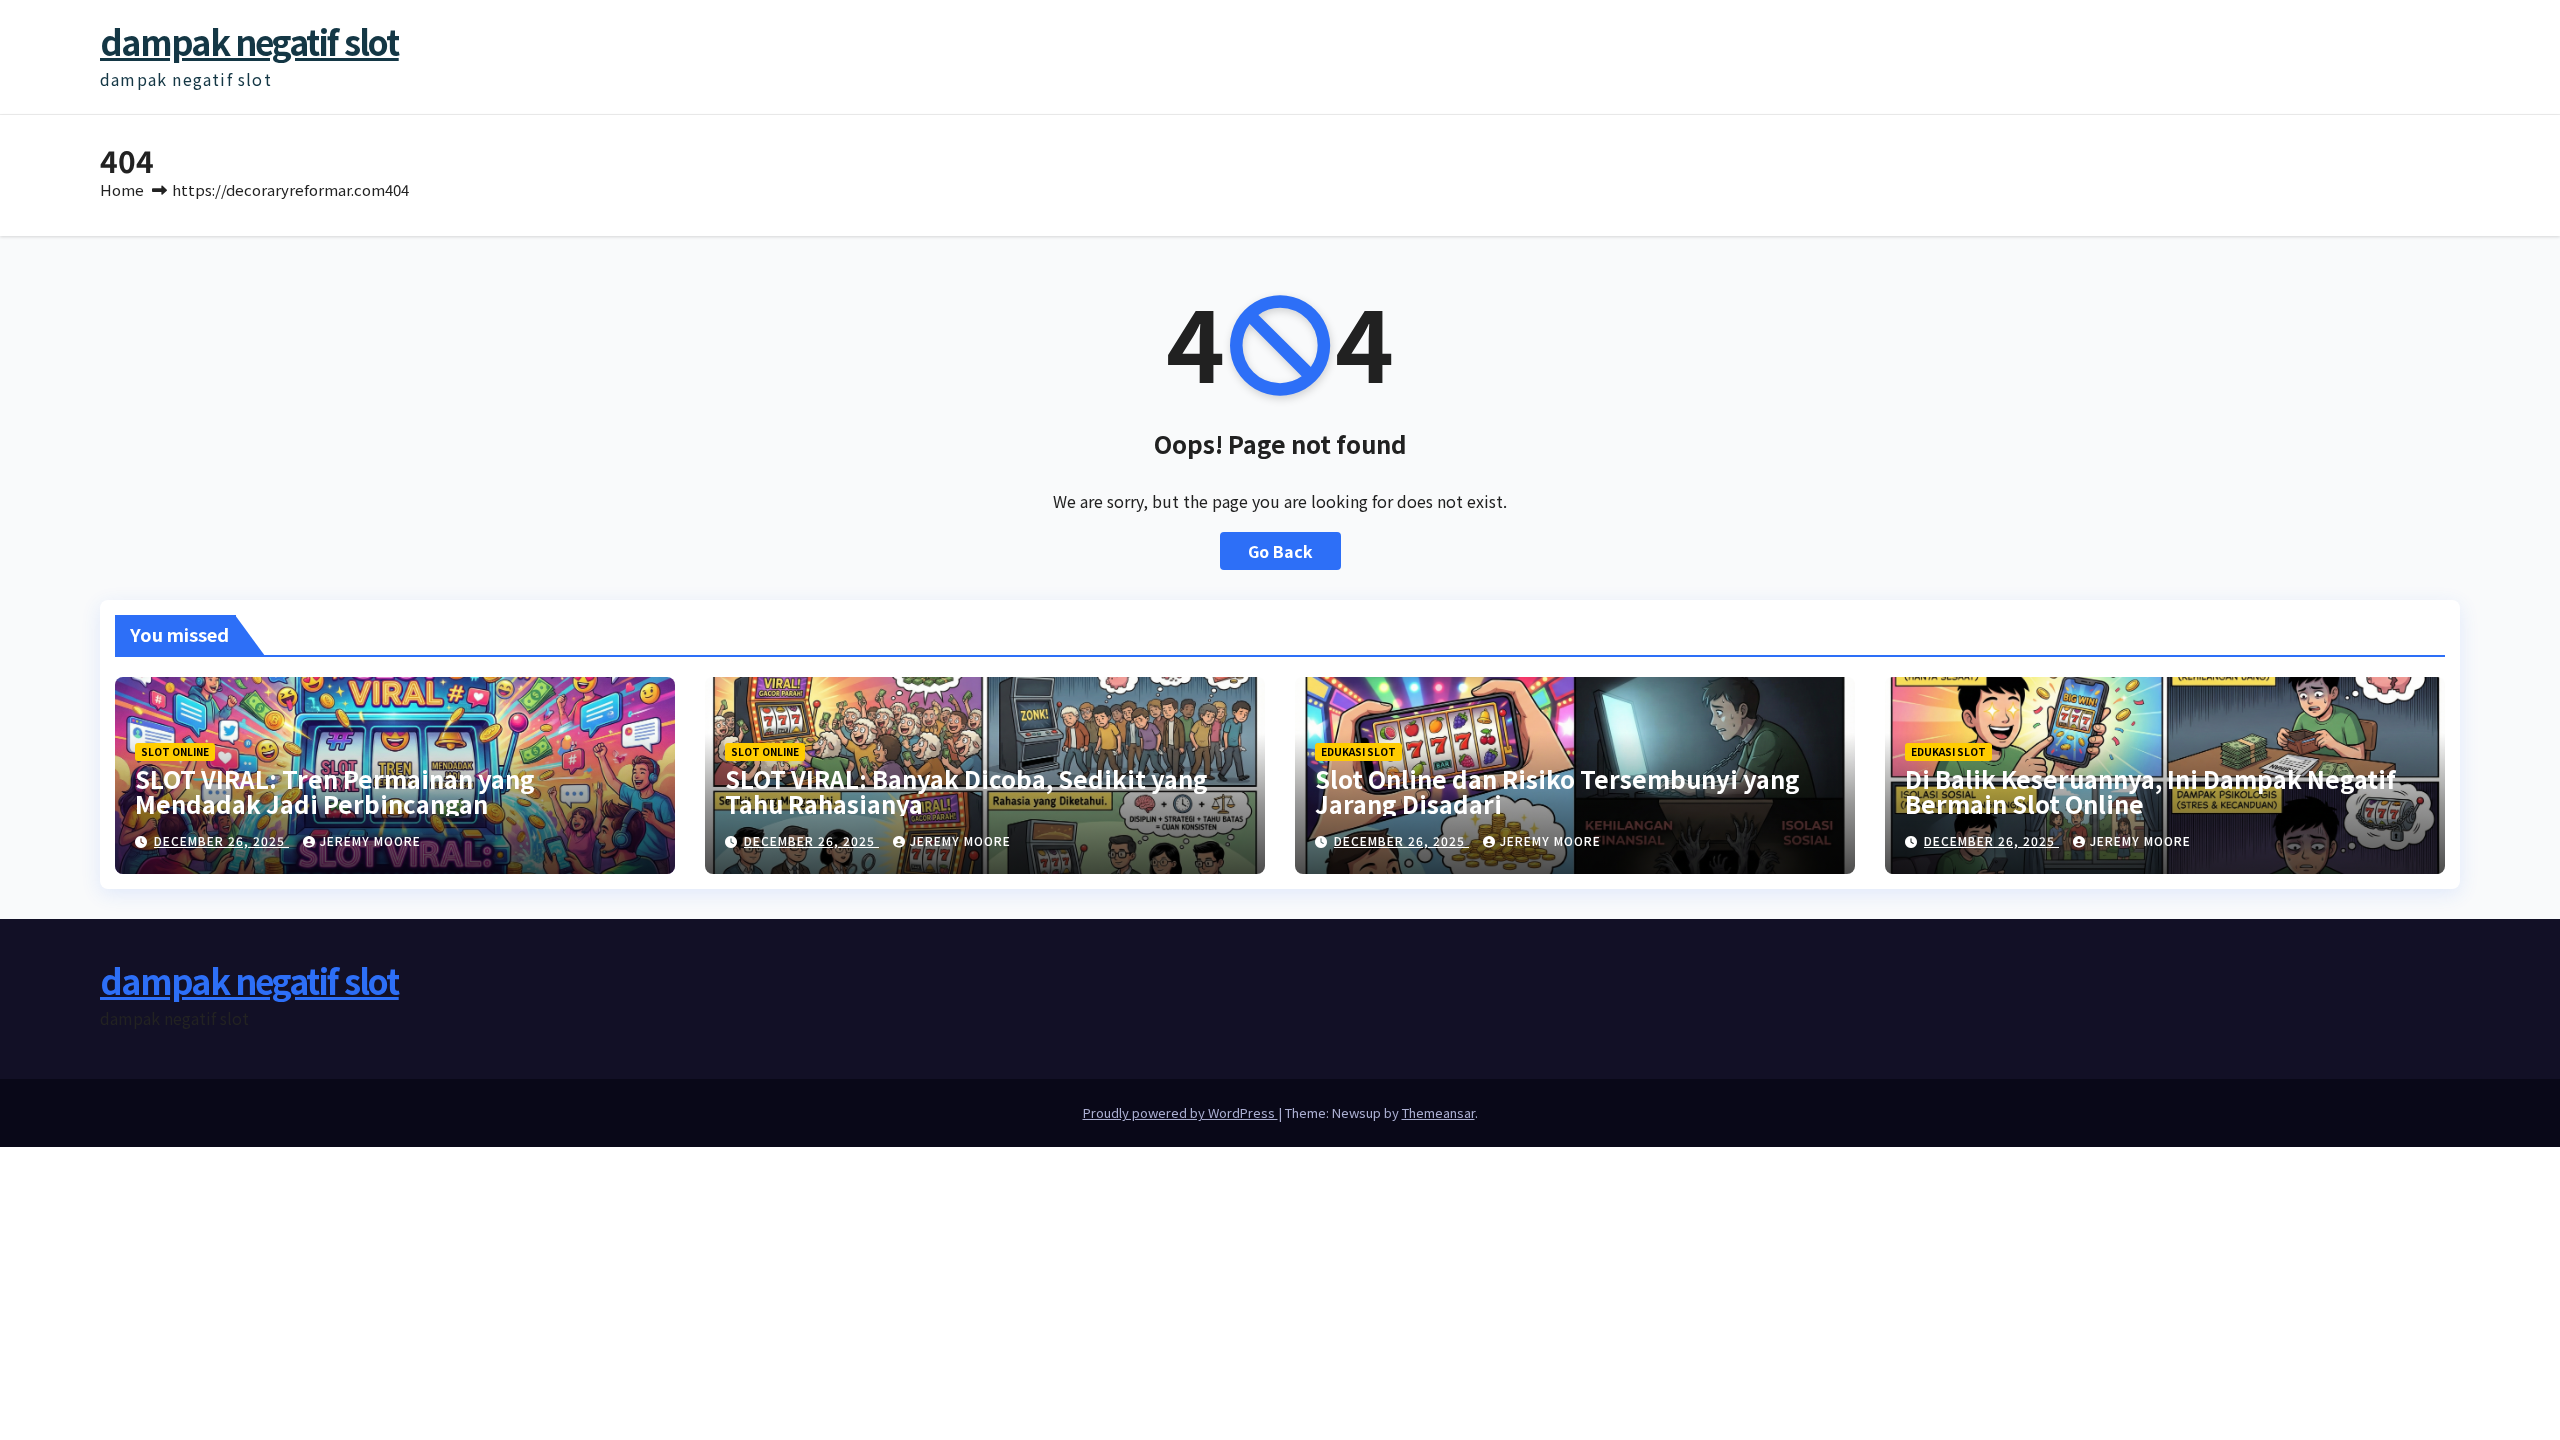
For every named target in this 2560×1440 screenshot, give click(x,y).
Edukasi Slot (1358, 751)
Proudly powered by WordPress (1180, 1112)
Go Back (1280, 551)
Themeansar (1438, 1112)
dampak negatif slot (249, 41)
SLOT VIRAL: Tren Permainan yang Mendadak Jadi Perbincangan (335, 791)
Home (122, 189)
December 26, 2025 (221, 840)
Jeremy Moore (370, 840)
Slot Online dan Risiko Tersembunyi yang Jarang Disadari (1557, 791)
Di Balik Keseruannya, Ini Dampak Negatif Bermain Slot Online (2150, 791)
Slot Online (175, 751)
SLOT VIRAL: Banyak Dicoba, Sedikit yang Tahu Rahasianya (966, 791)
